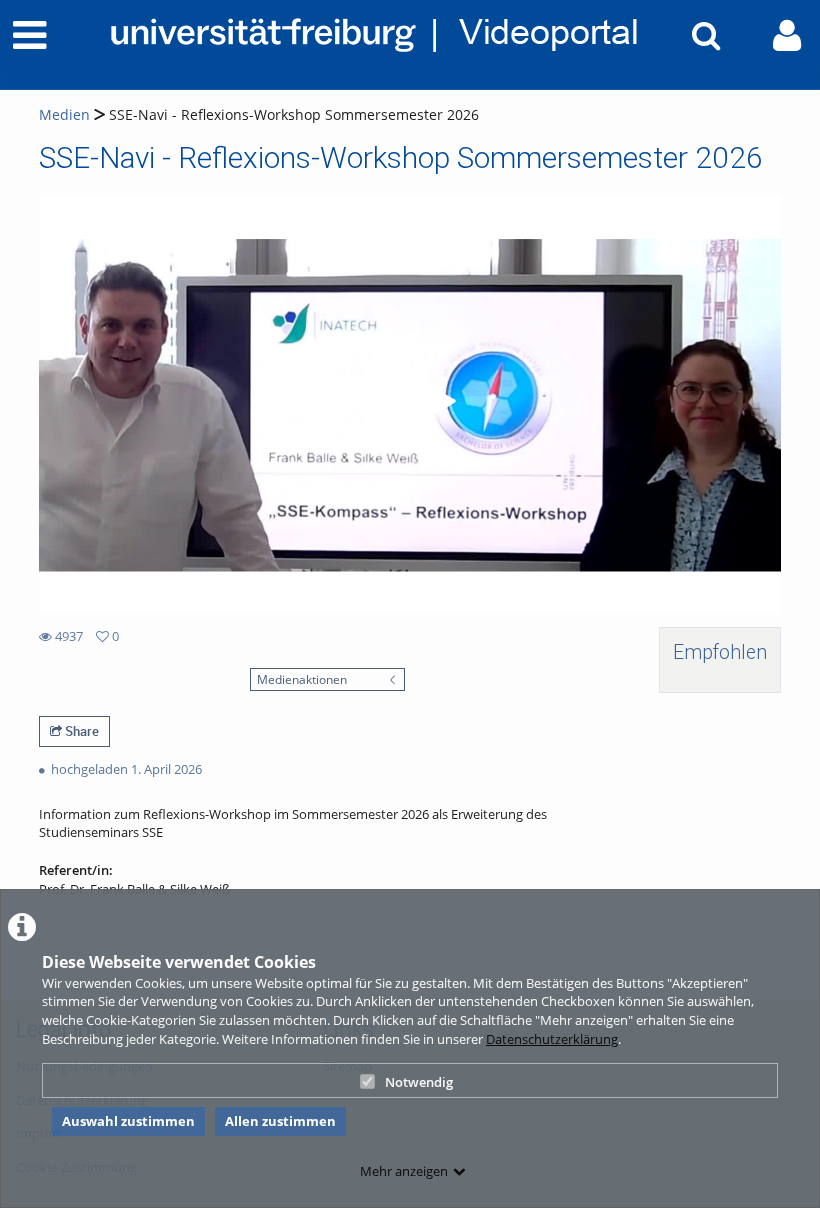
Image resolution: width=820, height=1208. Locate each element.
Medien (64, 114)
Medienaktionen (302, 679)
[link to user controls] (787, 35)
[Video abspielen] (410, 405)
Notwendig (419, 1082)
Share (80, 731)
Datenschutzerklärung (552, 1039)
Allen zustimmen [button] (280, 1121)
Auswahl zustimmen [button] (128, 1121)
